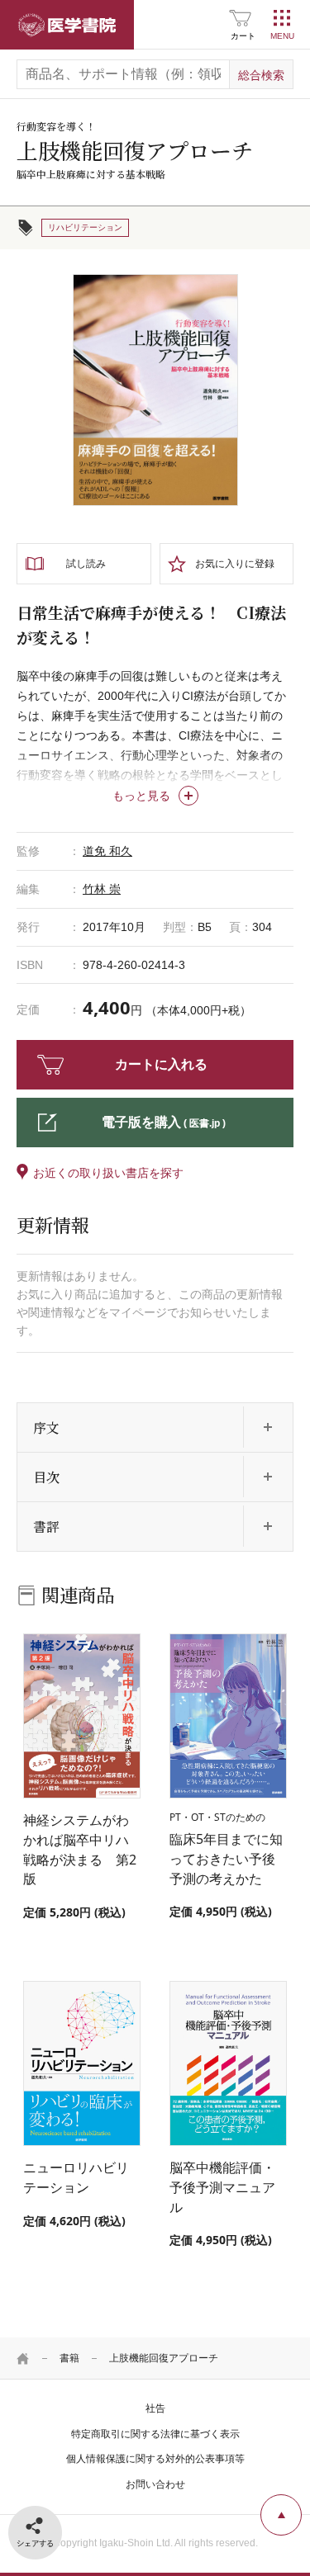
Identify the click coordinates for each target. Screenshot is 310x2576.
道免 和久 (107, 851)
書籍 (69, 2358)
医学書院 (67, 25)
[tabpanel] (155, 390)
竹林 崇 (102, 889)
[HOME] (23, 2358)
